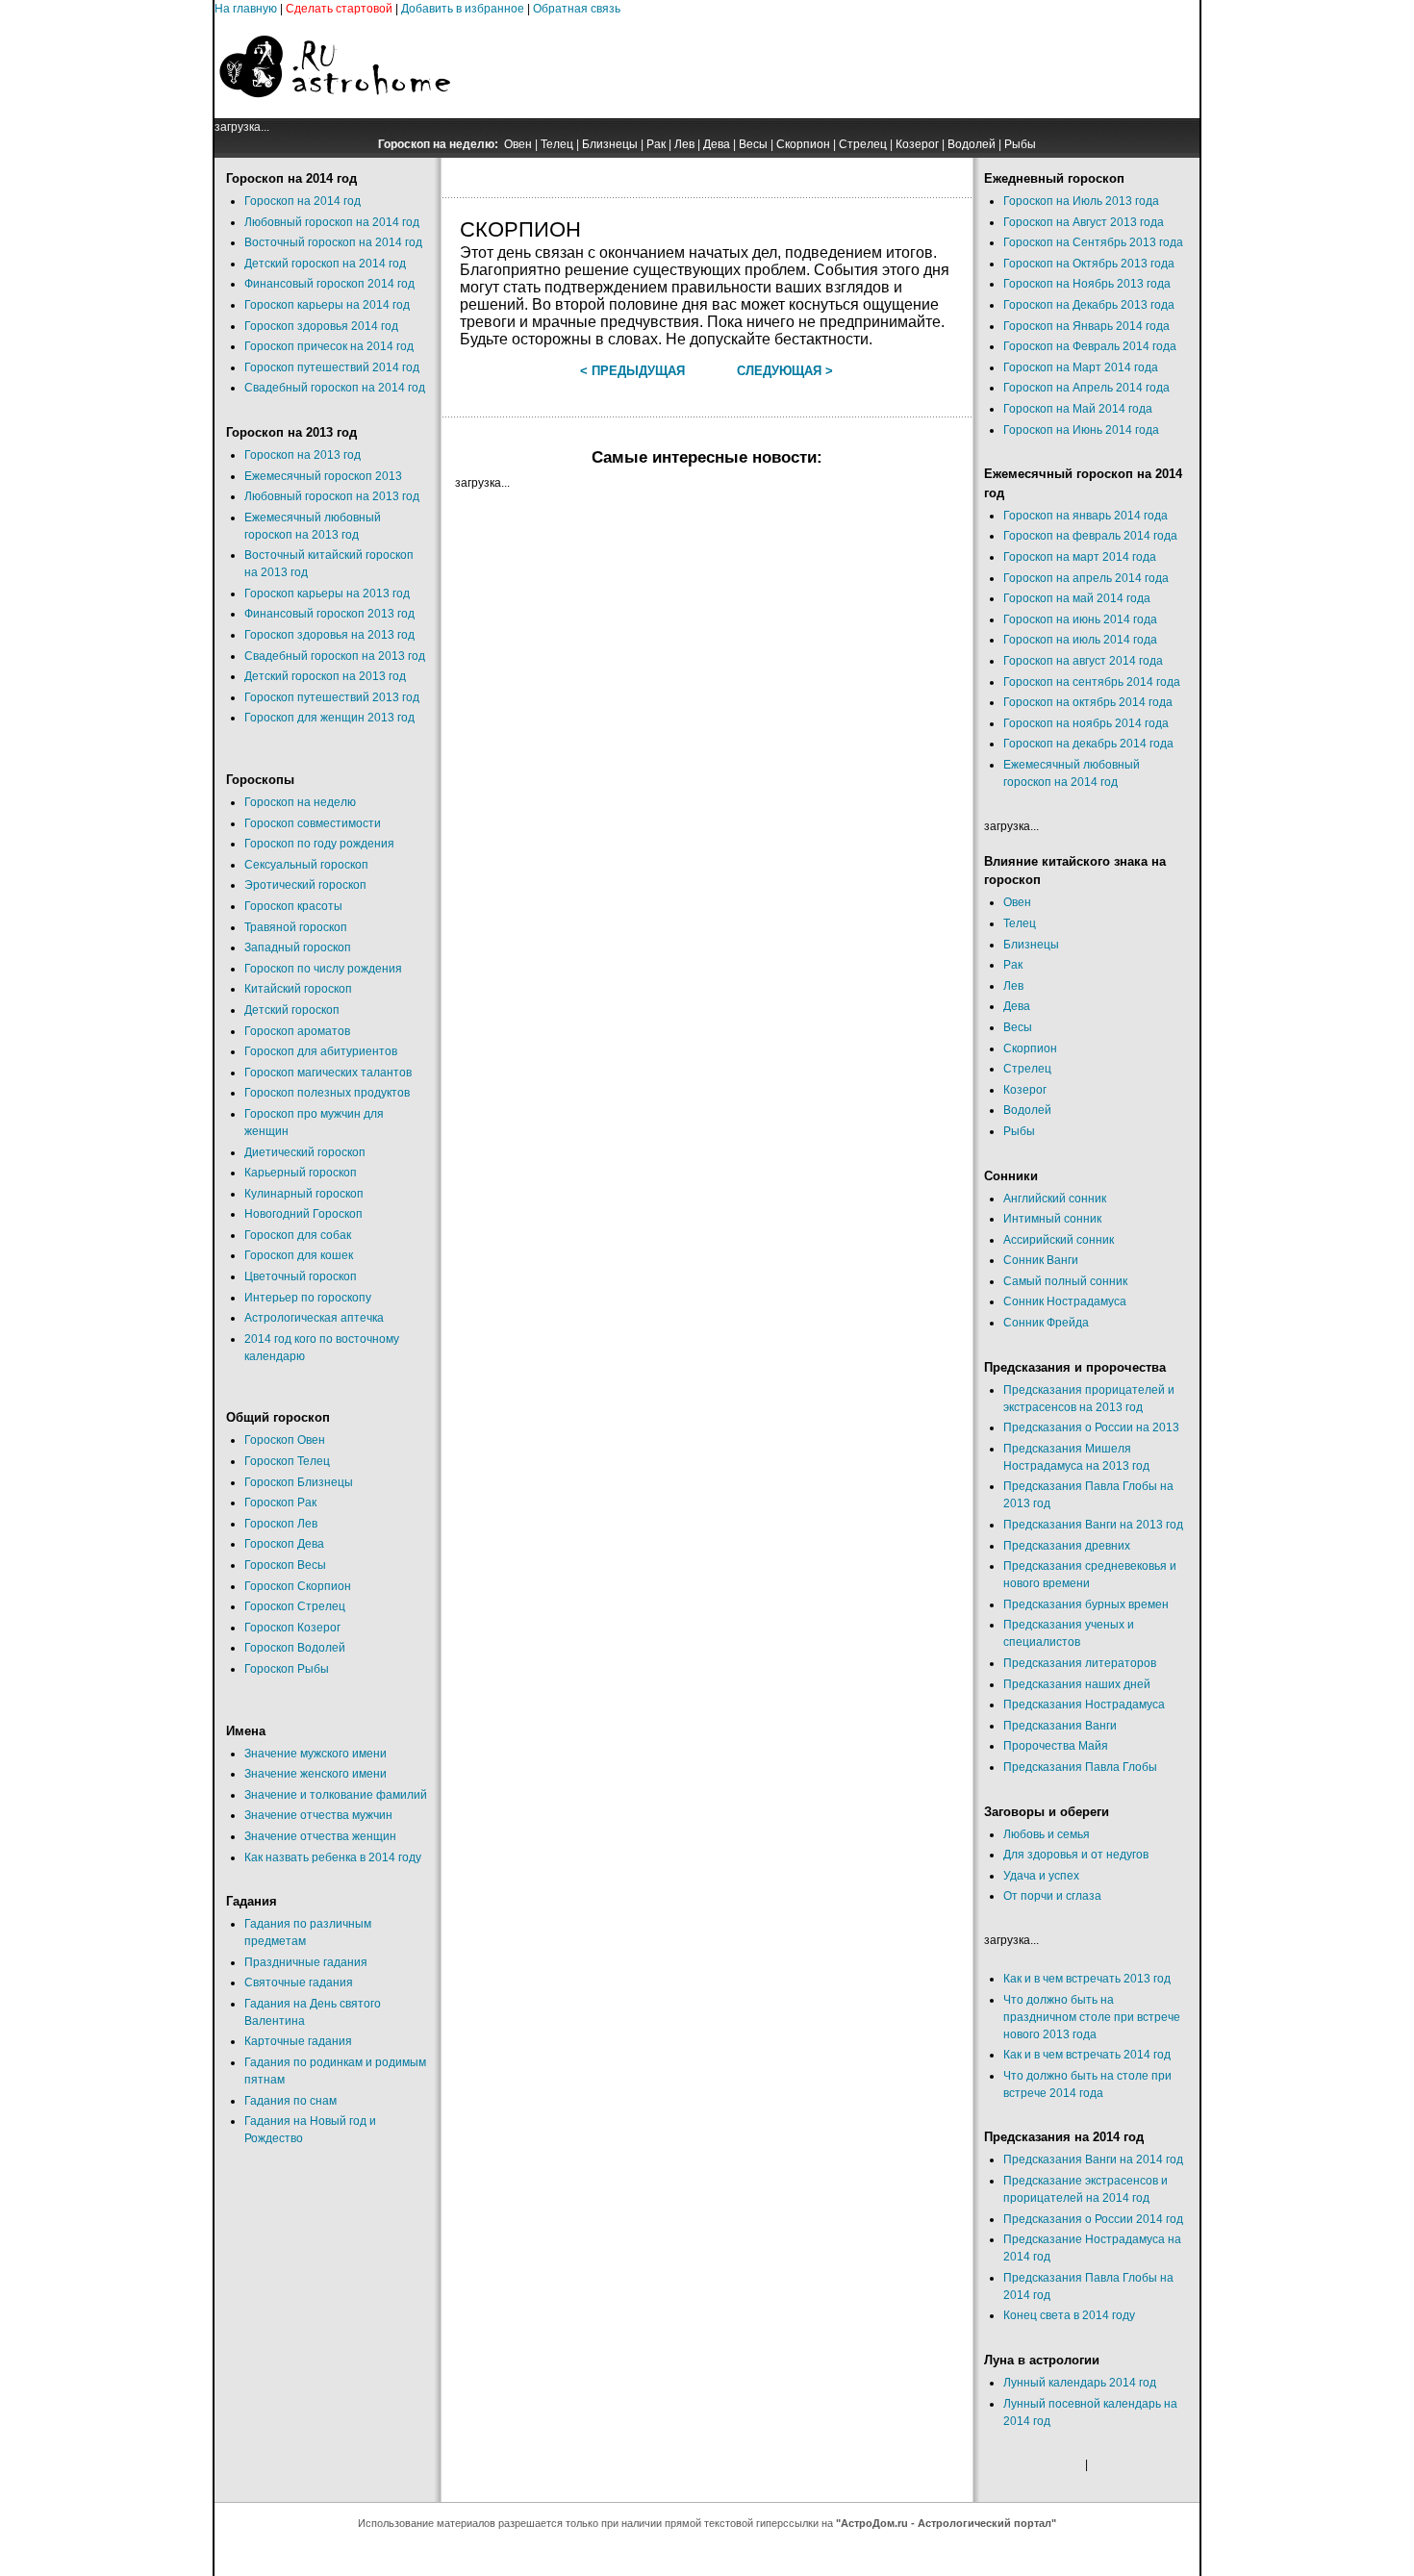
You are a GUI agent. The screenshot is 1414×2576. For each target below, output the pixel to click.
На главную (246, 9)
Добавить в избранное (463, 9)
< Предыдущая (632, 371)
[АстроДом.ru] (335, 114)
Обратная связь (577, 9)
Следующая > (785, 371)
